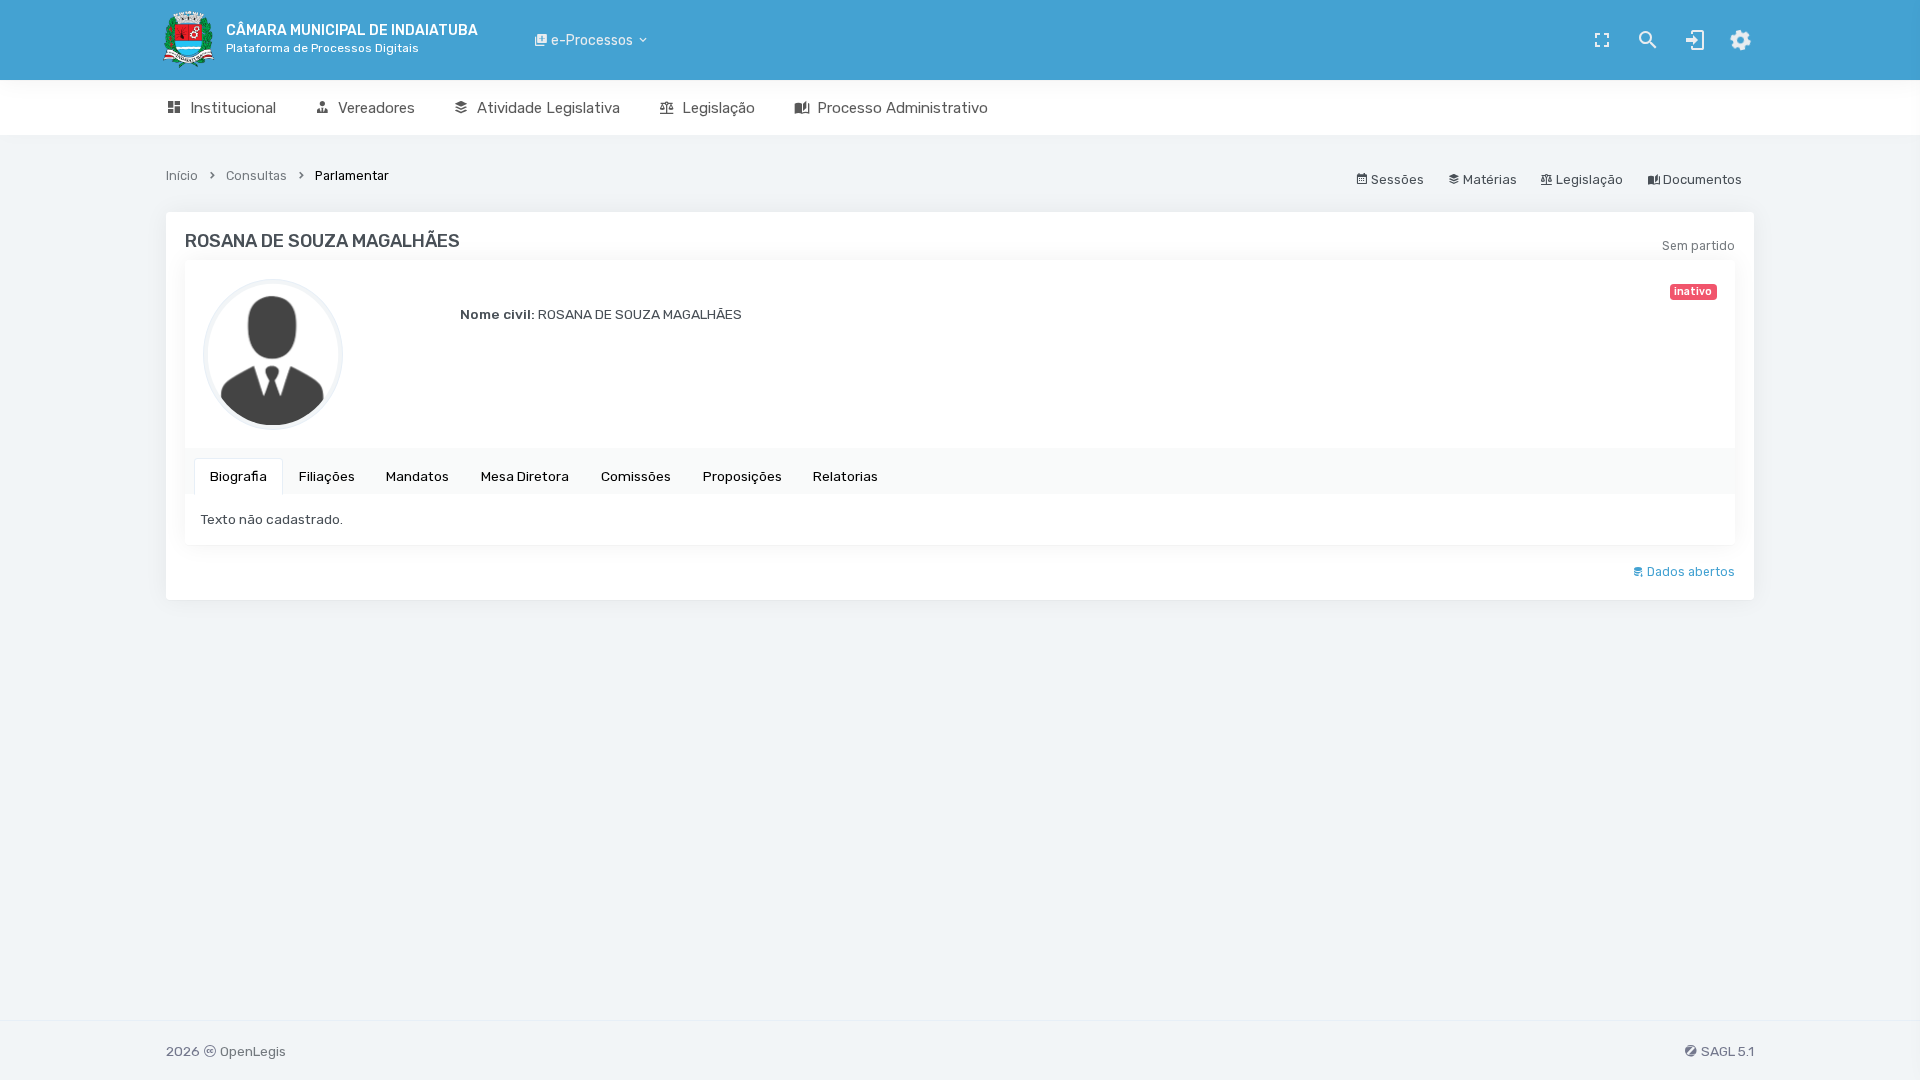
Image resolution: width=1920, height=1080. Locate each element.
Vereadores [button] (376, 108)
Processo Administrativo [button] (902, 108)
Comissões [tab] (636, 476)
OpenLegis (253, 1051)
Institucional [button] (233, 108)
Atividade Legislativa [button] (548, 108)
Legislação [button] (718, 108)
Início (182, 175)
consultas (256, 175)
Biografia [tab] (238, 476)
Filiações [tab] (327, 476)
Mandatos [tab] (417, 476)
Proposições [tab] (742, 476)
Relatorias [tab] (845, 476)
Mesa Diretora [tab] (525, 476)
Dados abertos (1689, 572)
